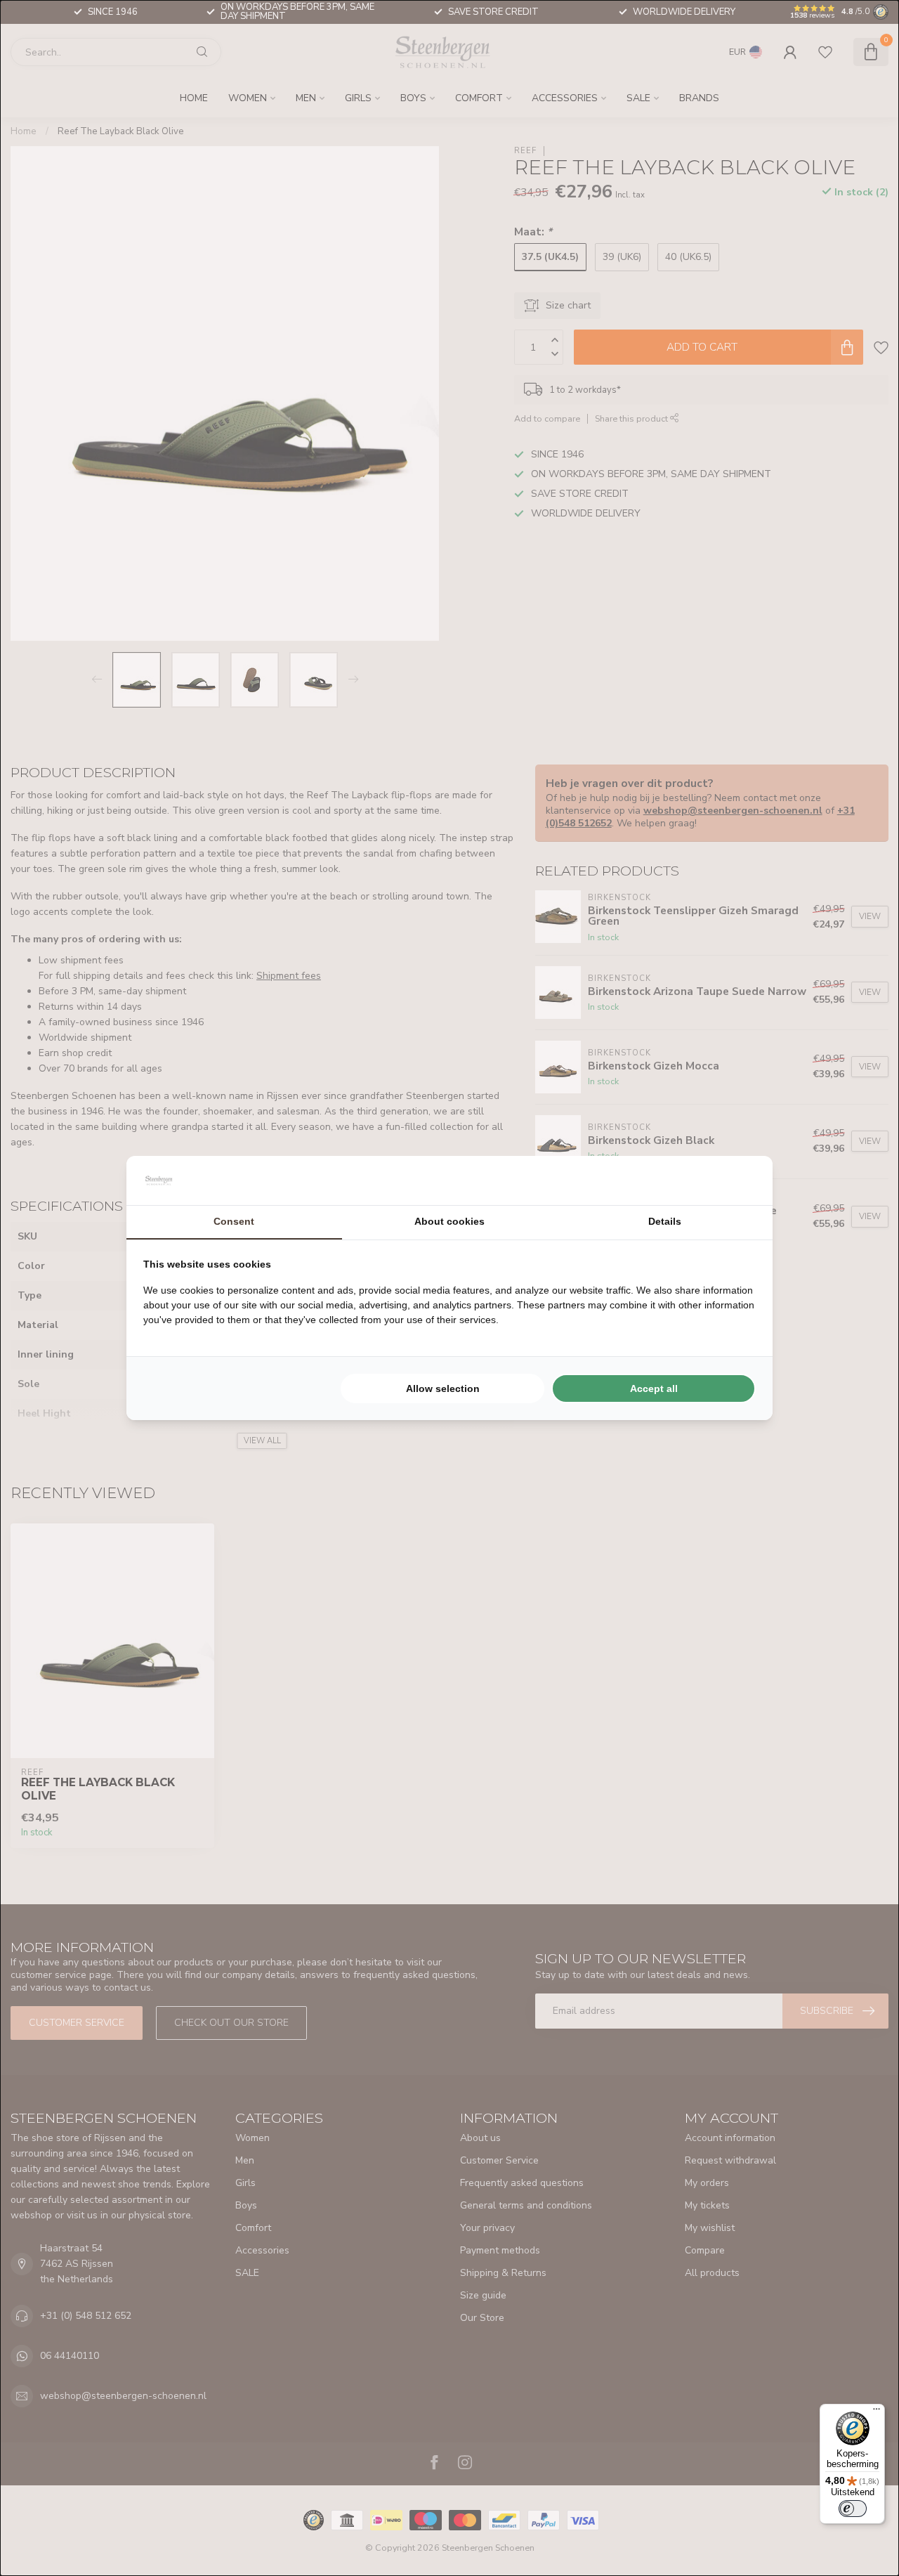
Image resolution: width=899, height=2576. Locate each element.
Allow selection (443, 1388)
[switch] (853, 2509)
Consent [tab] (234, 1221)
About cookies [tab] (449, 1221)
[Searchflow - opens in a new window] (738, 1180)
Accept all (654, 1388)
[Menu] (877, 2412)
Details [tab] (665, 1221)
